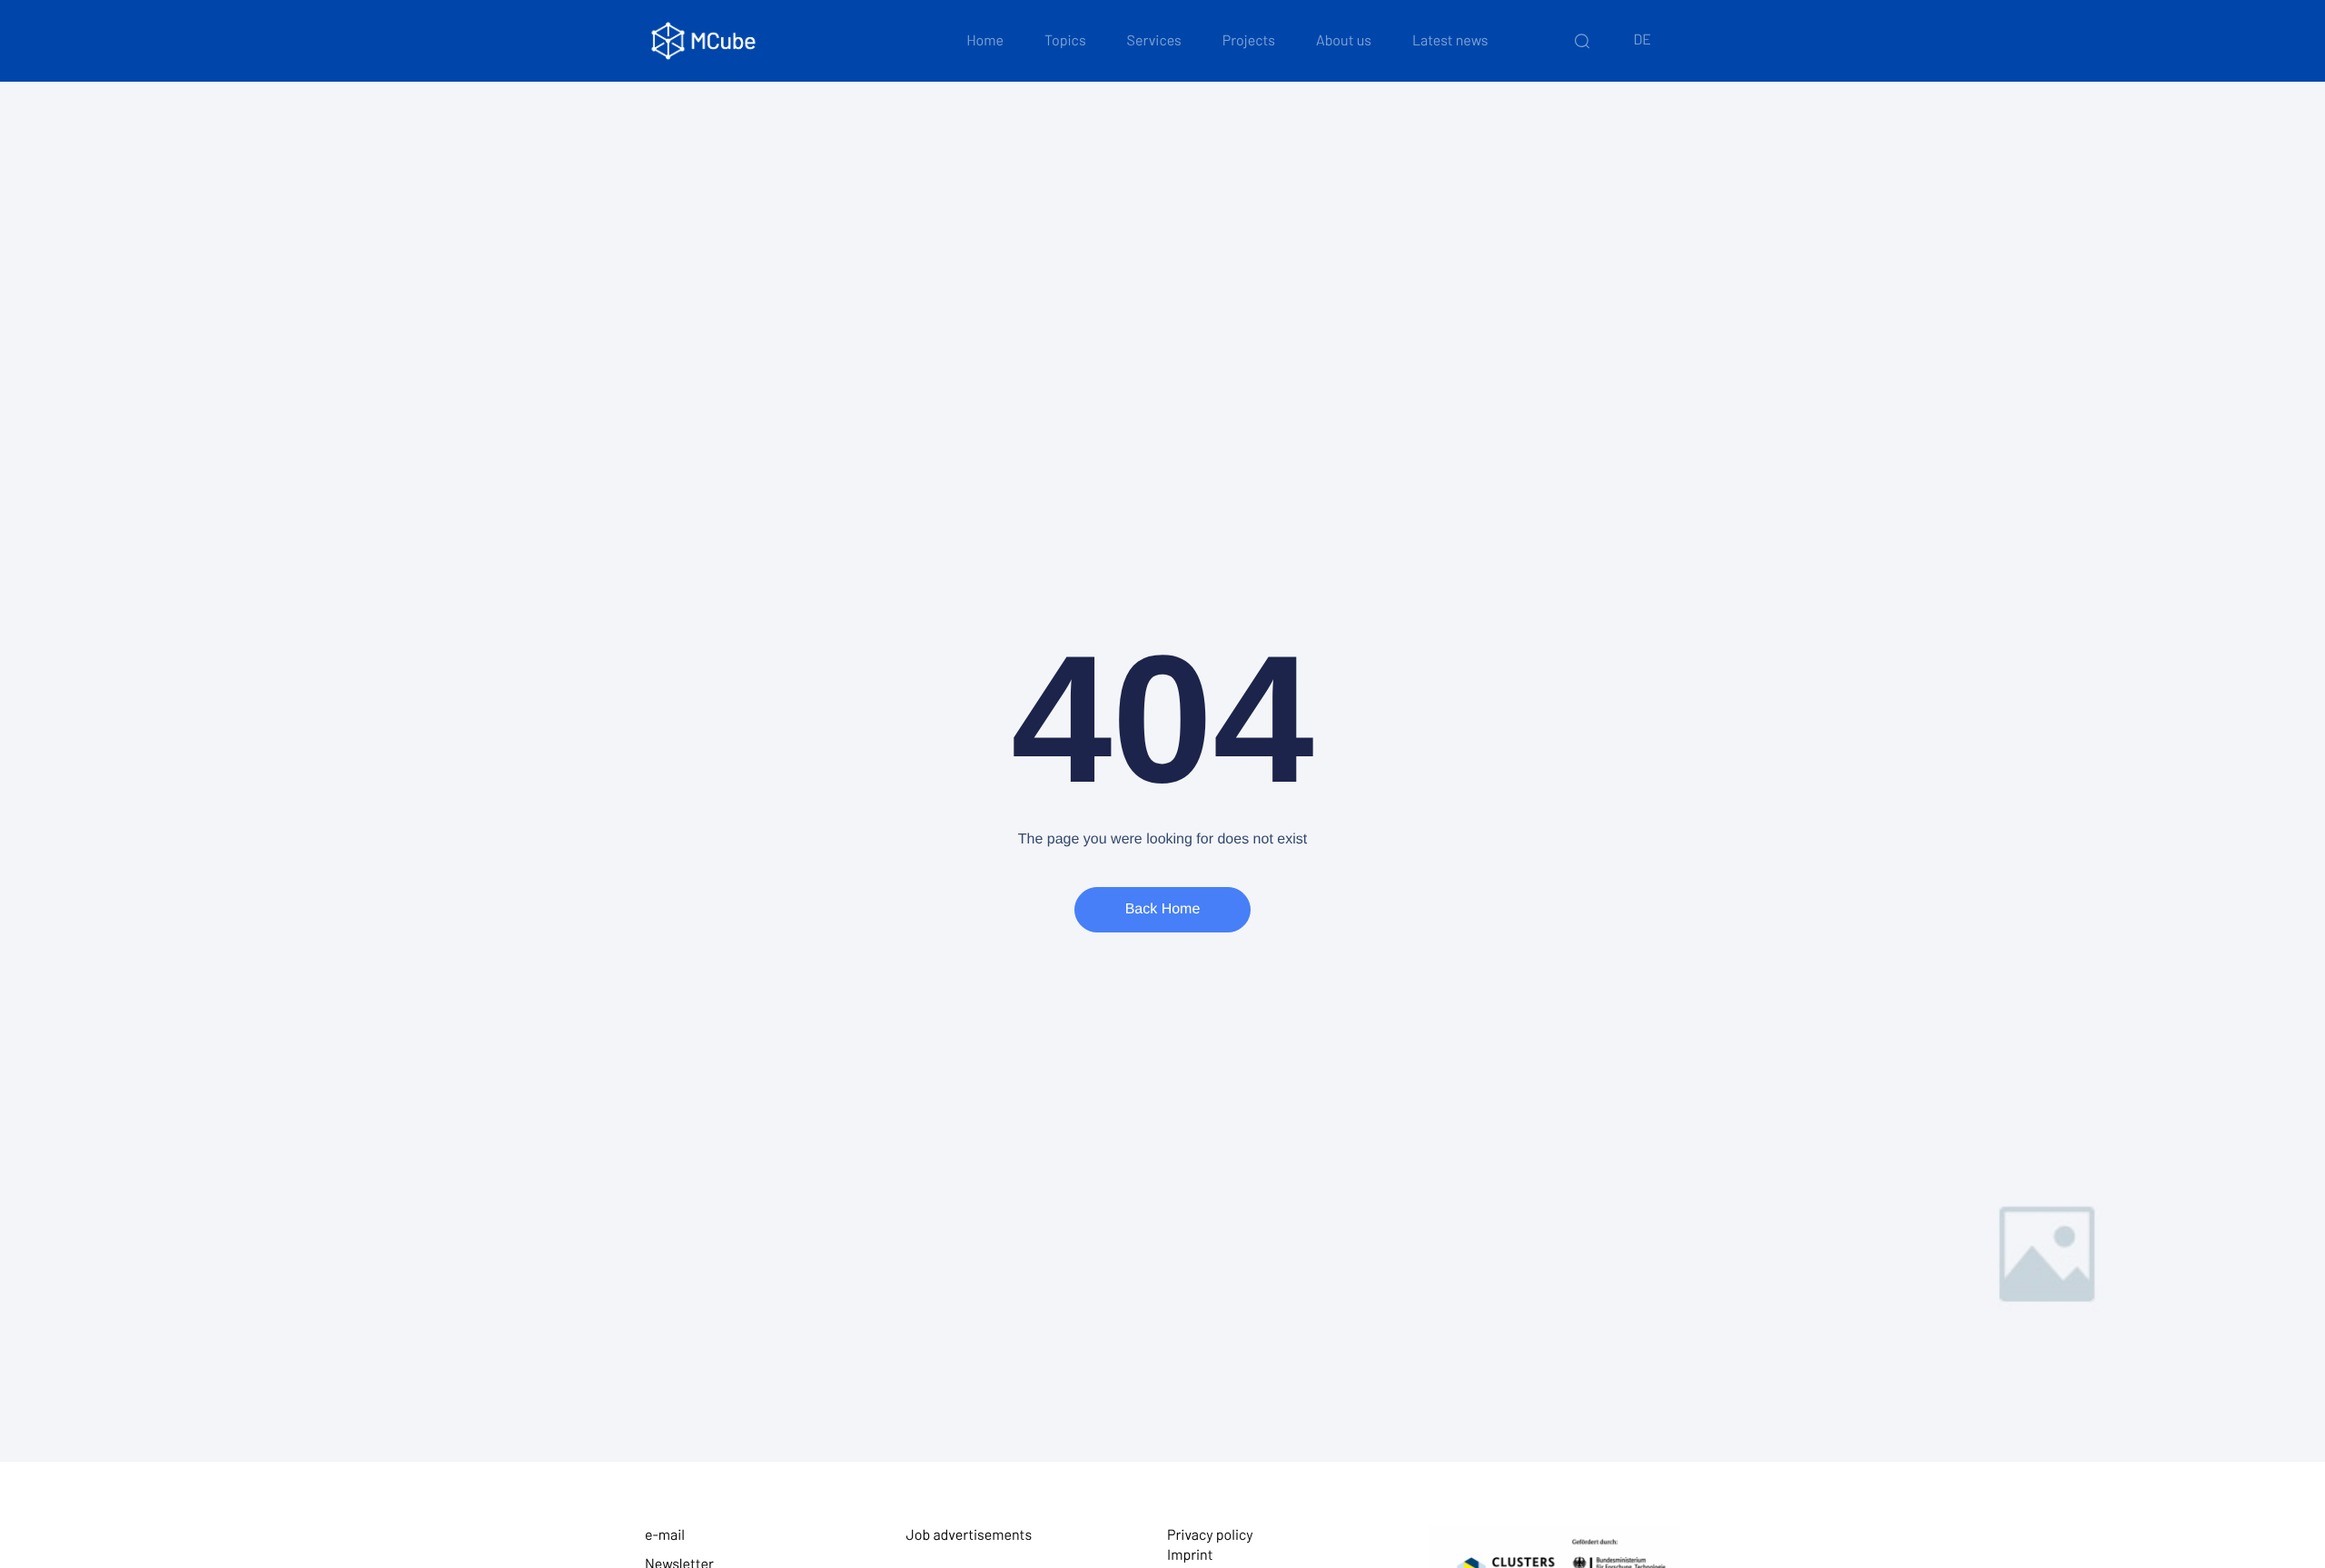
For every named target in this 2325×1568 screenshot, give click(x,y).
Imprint (1190, 1555)
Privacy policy (1210, 1535)
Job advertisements (970, 1535)
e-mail (665, 1535)
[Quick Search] (1582, 41)
